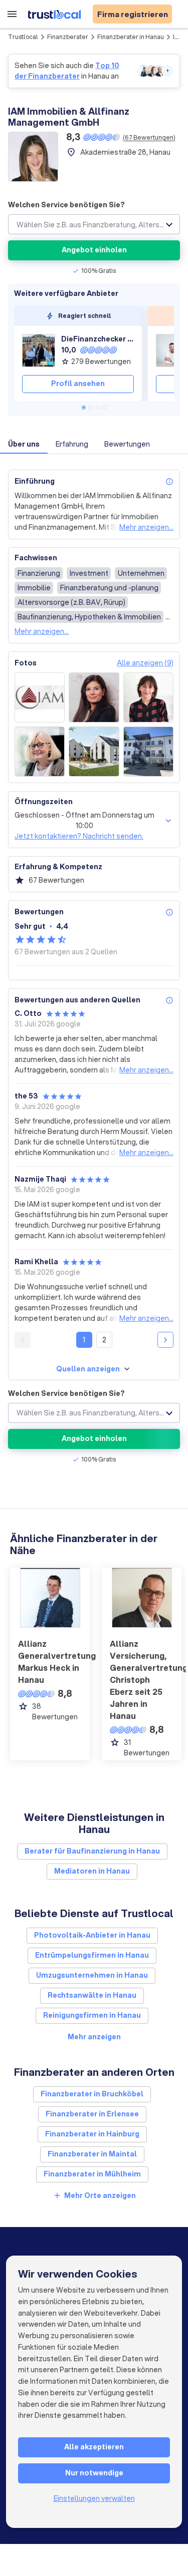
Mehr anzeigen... (146, 527)
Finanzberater (68, 37)
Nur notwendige (94, 2473)
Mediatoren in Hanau (92, 1871)
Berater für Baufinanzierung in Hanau (92, 1851)
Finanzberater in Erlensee (92, 2114)
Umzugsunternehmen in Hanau (92, 1975)
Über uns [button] (24, 444)
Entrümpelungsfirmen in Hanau (92, 1955)
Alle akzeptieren (94, 2447)
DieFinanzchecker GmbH (98, 339)
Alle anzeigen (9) (145, 663)
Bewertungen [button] (127, 444)
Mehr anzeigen (94, 2037)
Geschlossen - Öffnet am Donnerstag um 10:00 (84, 820)
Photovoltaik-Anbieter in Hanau (92, 1935)
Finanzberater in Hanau (131, 37)
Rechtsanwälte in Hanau (92, 1995)
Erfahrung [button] (72, 444)
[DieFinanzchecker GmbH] (39, 350)
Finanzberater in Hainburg (92, 2134)
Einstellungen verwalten (94, 2498)
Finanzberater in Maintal (92, 2154)
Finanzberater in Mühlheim (92, 2174)
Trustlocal (23, 37)
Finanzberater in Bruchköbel (92, 2094)
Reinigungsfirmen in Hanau (92, 2015)
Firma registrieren (133, 14)
